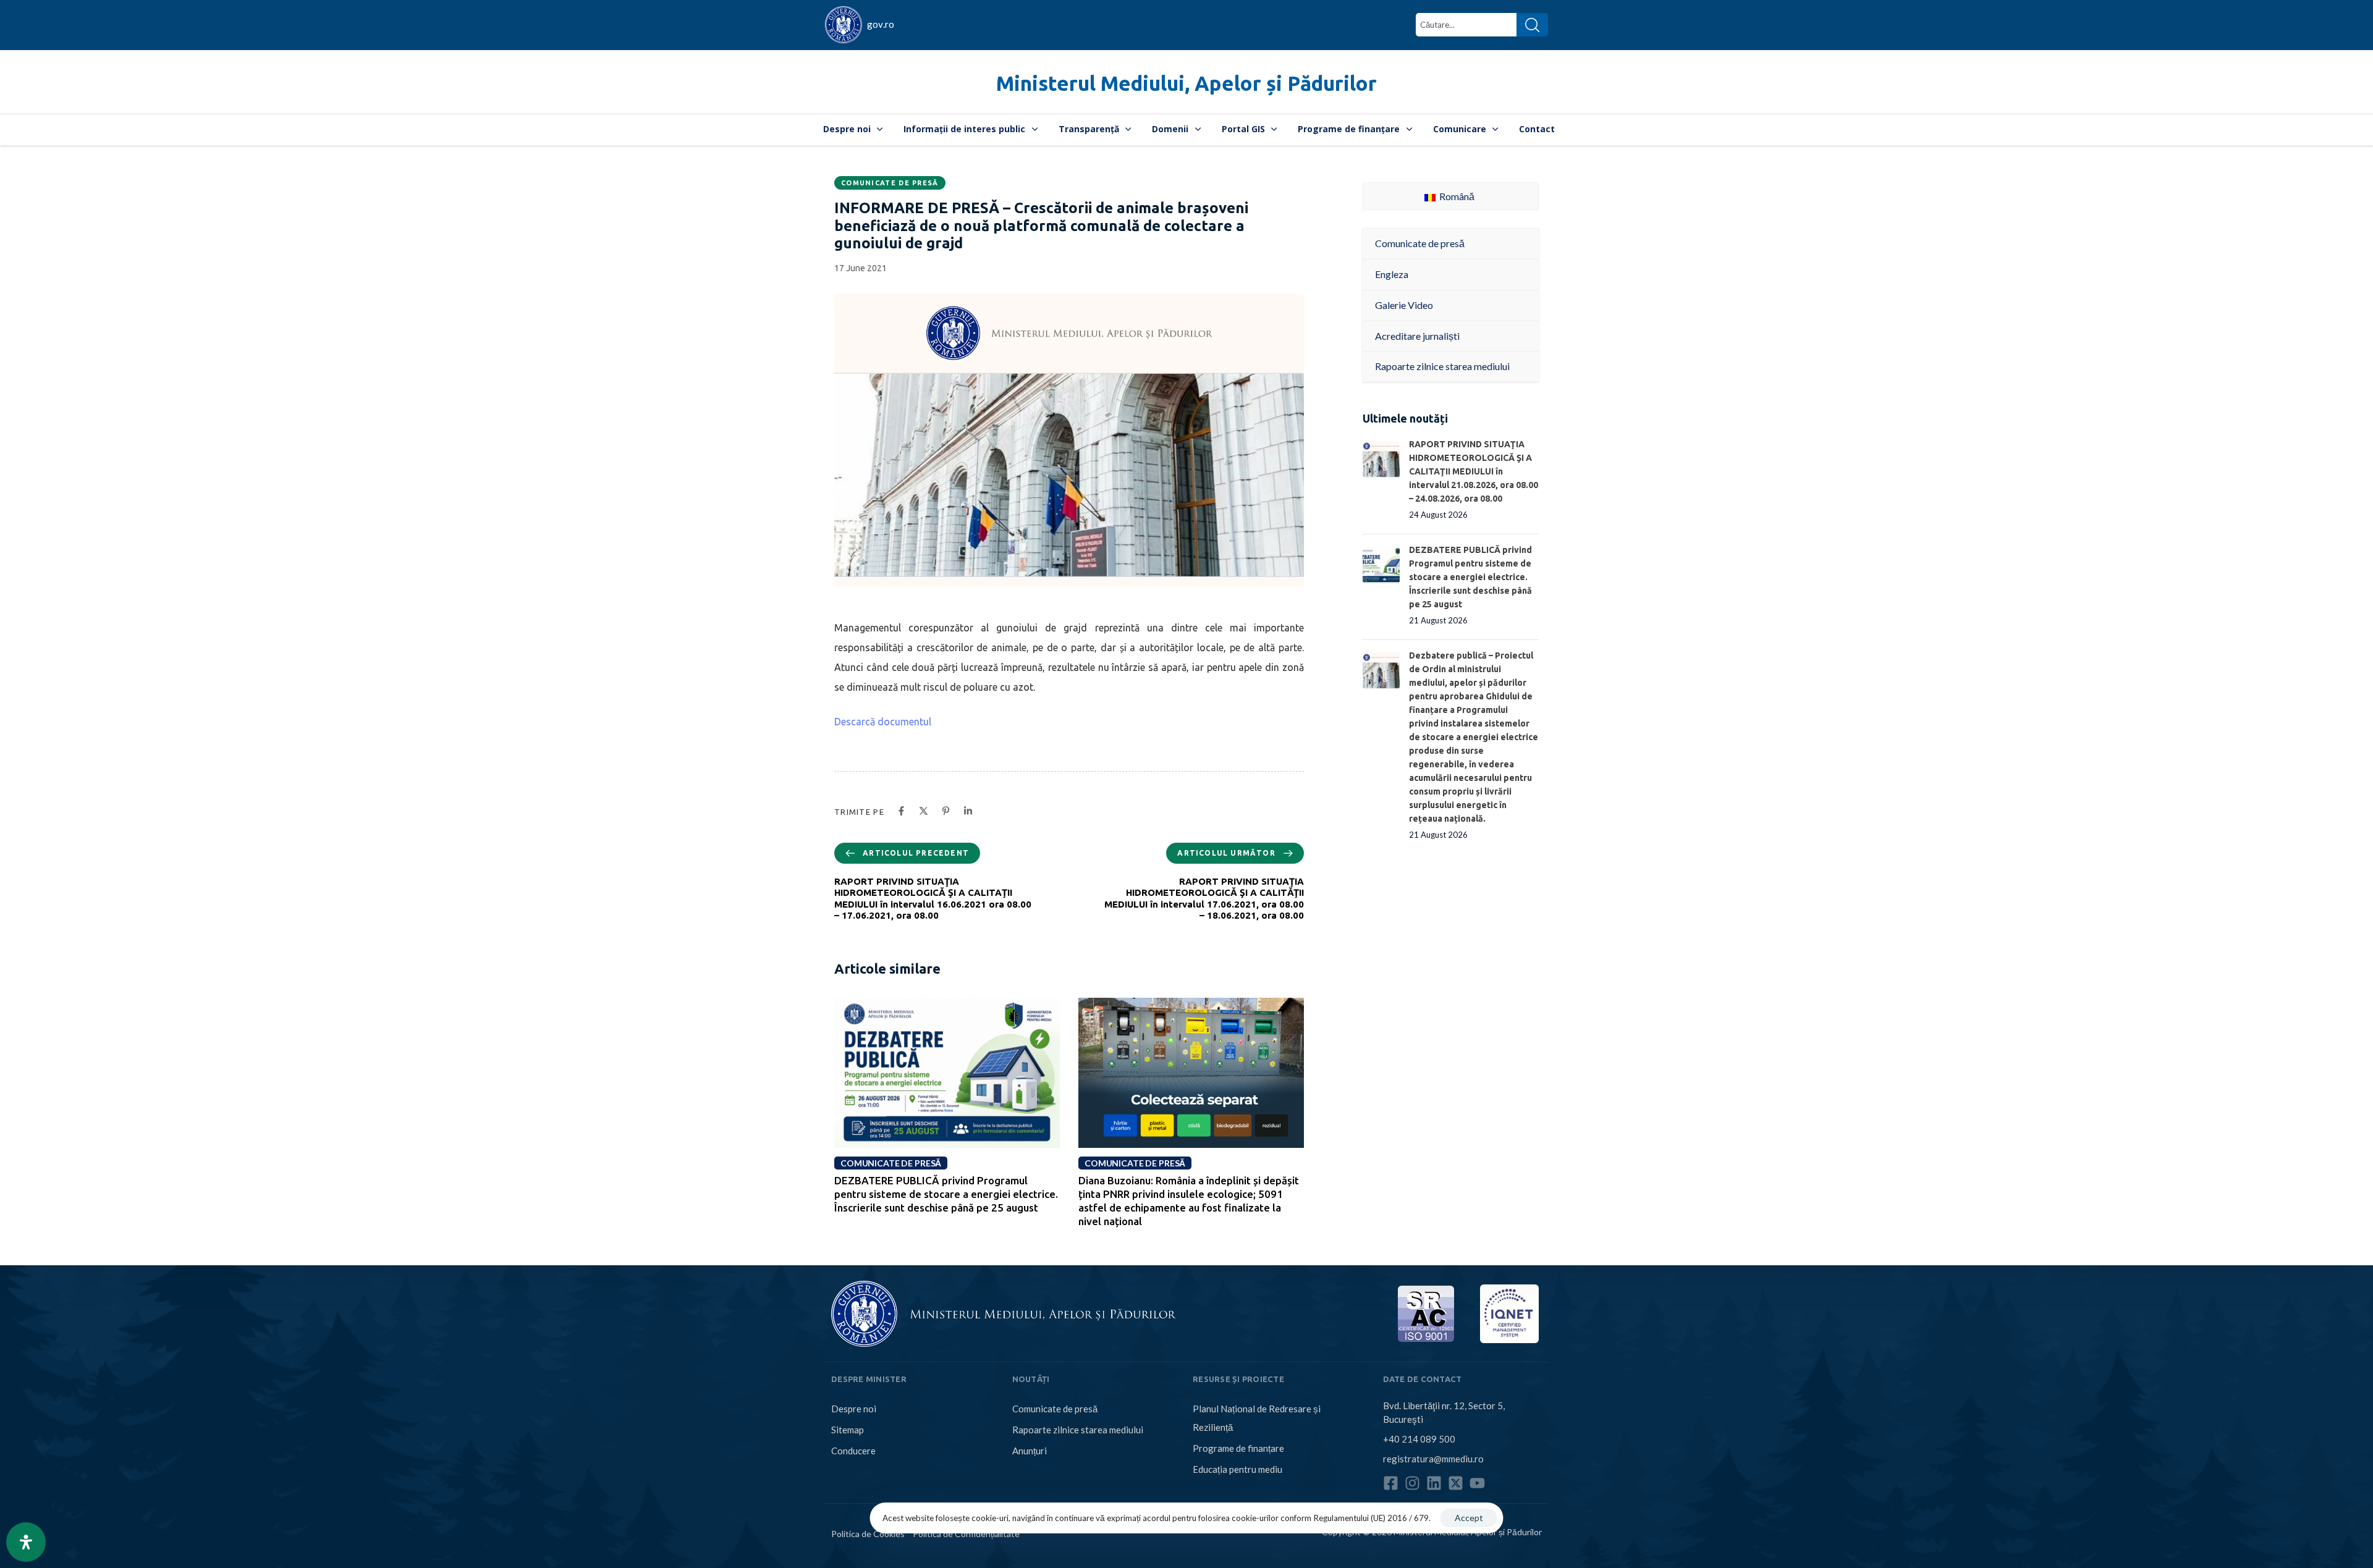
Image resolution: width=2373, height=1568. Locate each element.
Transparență (1089, 129)
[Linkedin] (1434, 1483)
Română (1456, 196)
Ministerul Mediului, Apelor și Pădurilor (1186, 83)
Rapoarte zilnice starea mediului (1078, 1430)
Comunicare (1460, 129)
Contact (1537, 129)
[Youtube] (1477, 1483)
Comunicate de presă (890, 183)
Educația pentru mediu (1237, 1469)
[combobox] (1466, 25)
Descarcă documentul (883, 722)
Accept (1469, 1518)
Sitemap (848, 1430)
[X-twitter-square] (1456, 1483)
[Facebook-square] (1391, 1483)
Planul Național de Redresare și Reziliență (1257, 1418)
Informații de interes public (964, 129)
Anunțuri (1030, 1451)
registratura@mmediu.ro (1433, 1459)
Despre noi (847, 129)
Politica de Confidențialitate (966, 1534)
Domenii (1170, 129)
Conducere (853, 1451)
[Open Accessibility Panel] (26, 1542)
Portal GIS (1243, 129)
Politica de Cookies (868, 1534)
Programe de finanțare (1349, 129)
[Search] (1532, 25)
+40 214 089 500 (1419, 1439)
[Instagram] (1412, 1483)
